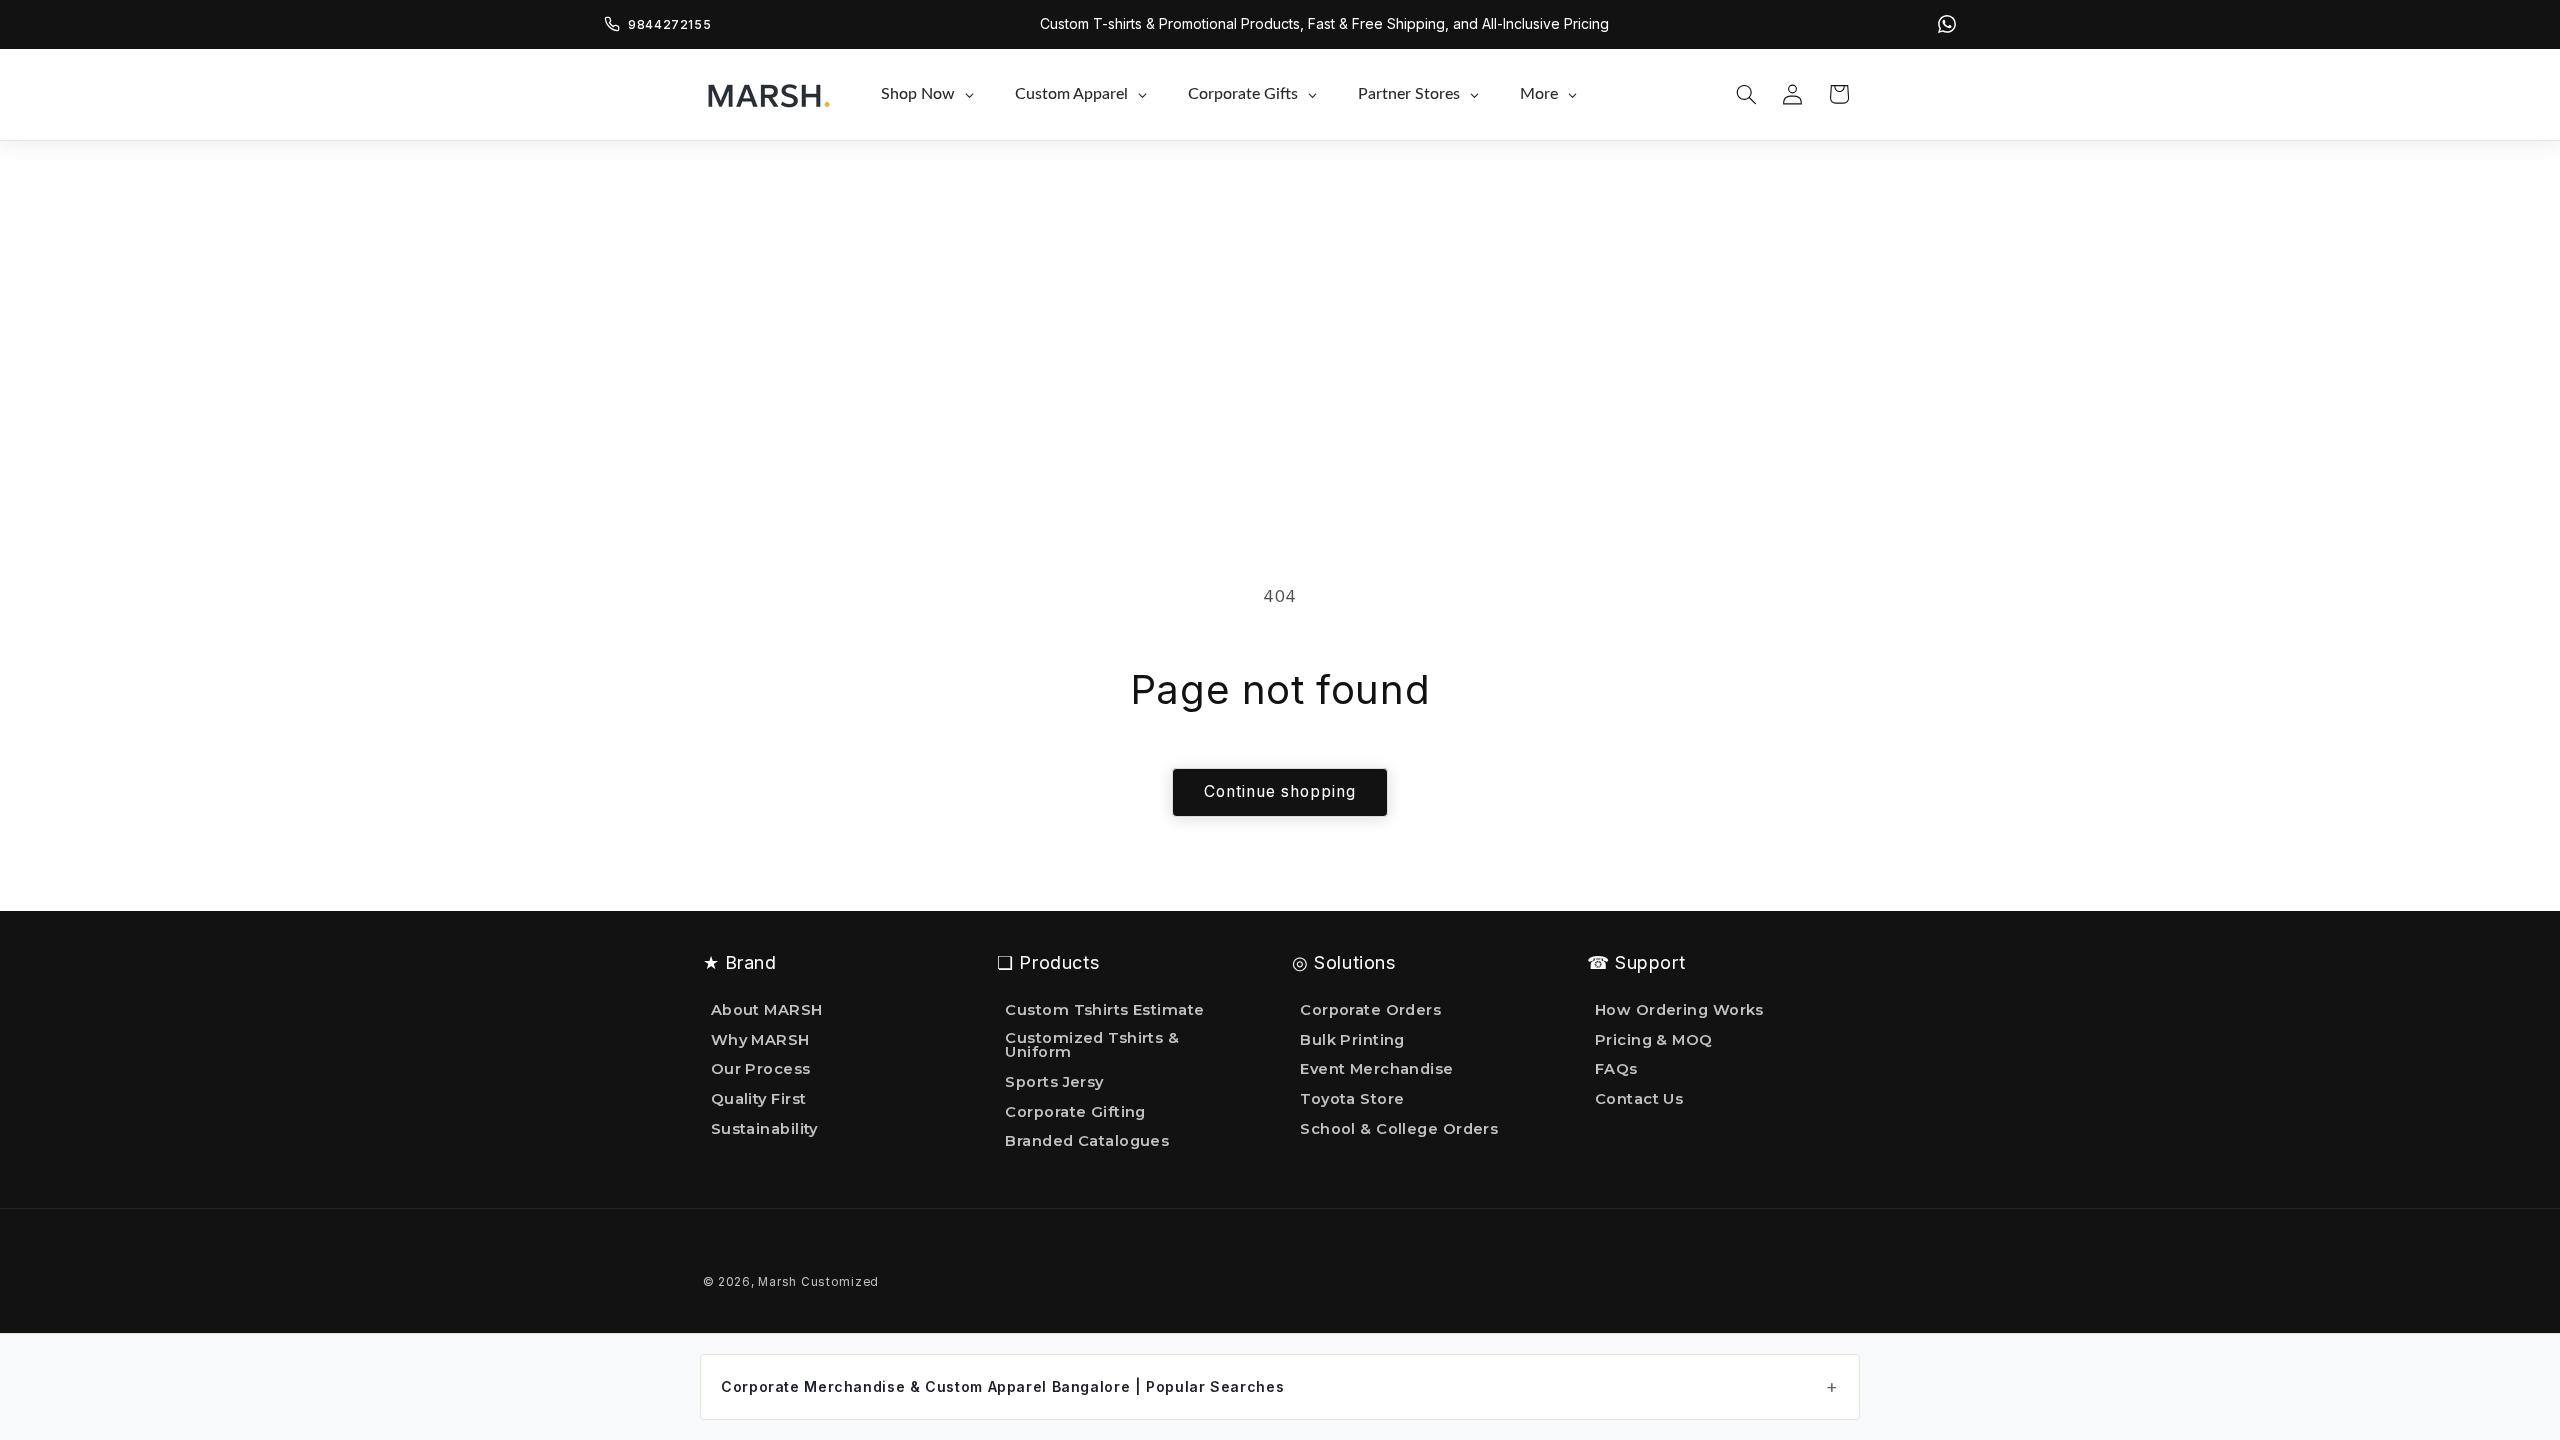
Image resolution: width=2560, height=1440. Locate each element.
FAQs (1616, 1069)
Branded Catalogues (1087, 1141)
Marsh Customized (818, 1282)
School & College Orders (1399, 1129)
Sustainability (764, 1129)
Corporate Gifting (1075, 1112)
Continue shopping (1280, 791)
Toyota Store (1352, 1099)
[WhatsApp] (1947, 24)
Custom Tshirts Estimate (1104, 1011)
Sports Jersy (1054, 1082)
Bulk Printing (1352, 1040)
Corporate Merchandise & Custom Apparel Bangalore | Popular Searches (1002, 1386)
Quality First (759, 1099)
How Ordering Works (1679, 1011)
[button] (1746, 94)
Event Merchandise (1377, 1069)
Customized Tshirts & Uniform (1092, 1045)
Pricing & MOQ (1654, 1040)
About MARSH (767, 1011)
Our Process (761, 1069)
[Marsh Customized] (768, 94)
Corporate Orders (1370, 1011)
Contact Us (1639, 1099)
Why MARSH (760, 1040)
